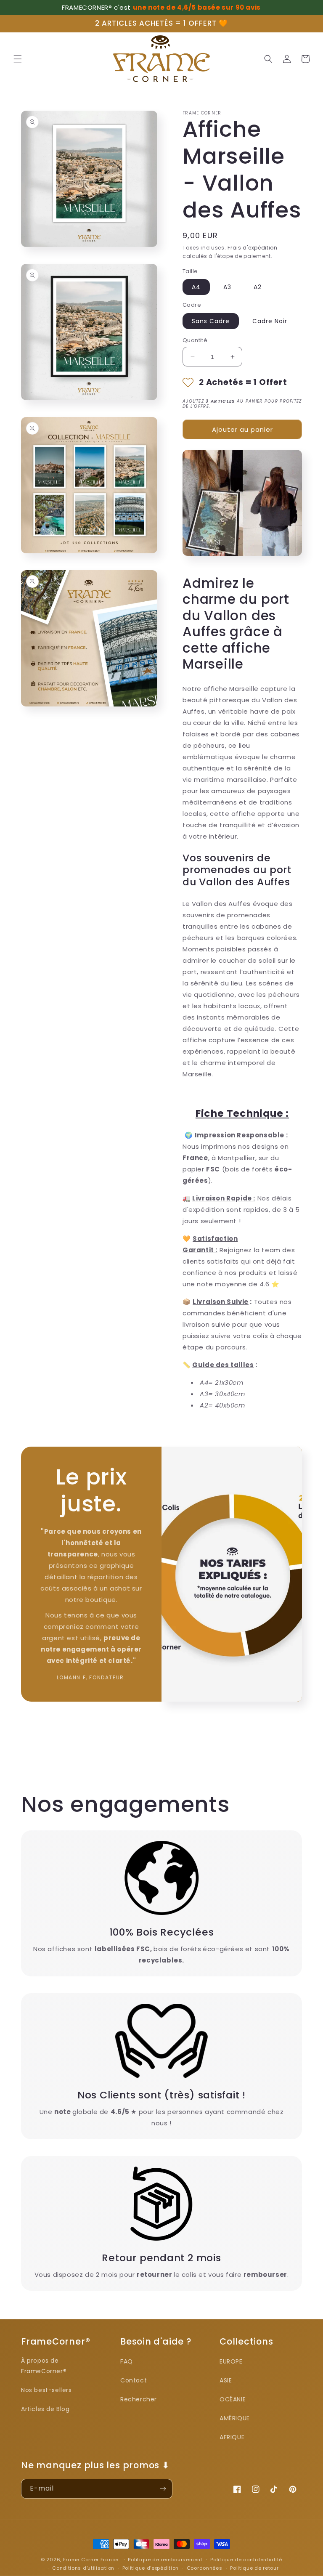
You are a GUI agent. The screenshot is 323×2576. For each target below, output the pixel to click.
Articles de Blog (45, 2409)
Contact (134, 2380)
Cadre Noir (270, 321)
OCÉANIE (233, 2399)
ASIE (226, 2380)
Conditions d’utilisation (83, 2568)
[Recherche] (268, 59)
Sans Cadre (211, 321)
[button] (18, 59)
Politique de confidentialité (246, 2560)
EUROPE (231, 2361)
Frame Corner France (91, 2560)
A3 (227, 287)
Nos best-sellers (46, 2390)
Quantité (195, 340)
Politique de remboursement (165, 2560)
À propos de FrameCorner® (44, 2366)
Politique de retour (254, 2568)
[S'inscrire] (163, 2489)
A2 (258, 287)
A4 (196, 287)
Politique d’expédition (151, 2568)
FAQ (127, 2361)
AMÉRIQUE (235, 2418)
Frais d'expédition (253, 248)
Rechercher (139, 2399)
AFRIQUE (232, 2437)
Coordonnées (205, 2568)
